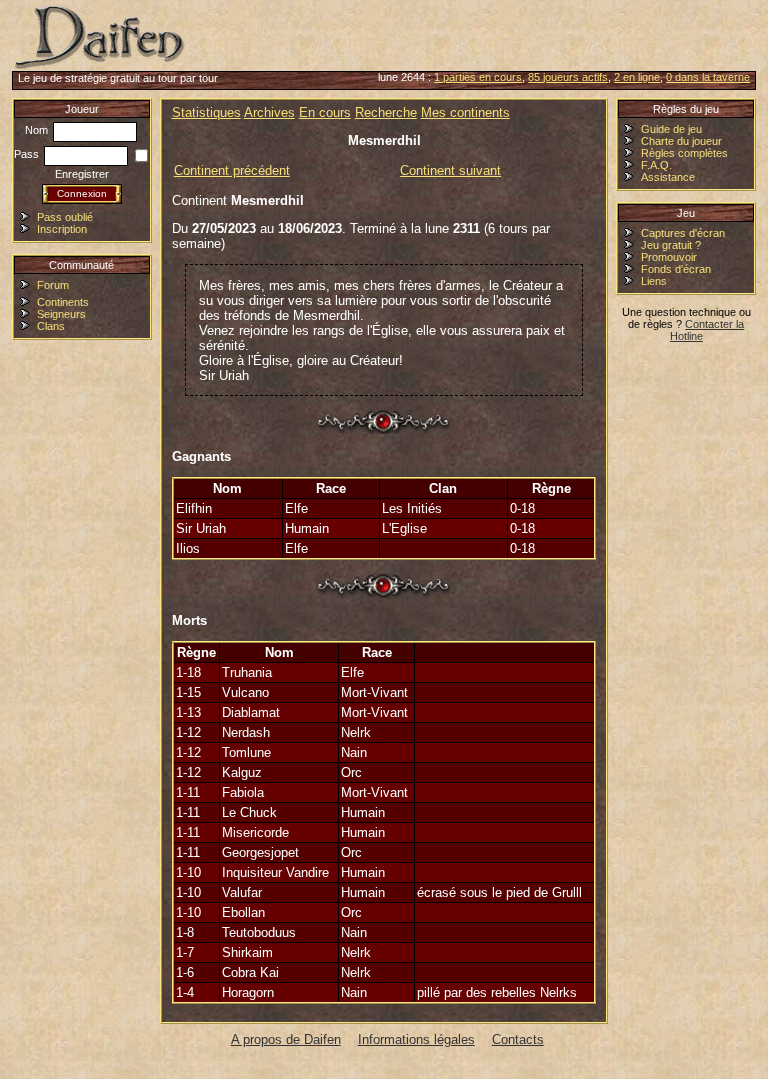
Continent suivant (450, 170)
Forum (53, 285)
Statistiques (206, 112)
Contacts (518, 1039)
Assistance (668, 177)
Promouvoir (669, 257)
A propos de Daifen (286, 1039)
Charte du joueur (681, 141)
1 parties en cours (478, 77)
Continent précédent (232, 170)
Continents (63, 302)
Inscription (62, 229)
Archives (269, 112)
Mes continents (465, 112)
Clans (51, 326)
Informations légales (416, 1039)
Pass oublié (65, 217)
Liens (654, 281)
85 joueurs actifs (568, 77)
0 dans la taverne (708, 77)
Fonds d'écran (676, 269)
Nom (38, 130)
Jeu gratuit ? (671, 245)
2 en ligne (637, 77)
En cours (325, 112)
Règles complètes (684, 153)
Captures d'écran (683, 233)
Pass (28, 154)
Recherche (386, 112)
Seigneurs (61, 314)
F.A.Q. (656, 165)
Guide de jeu (671, 129)
